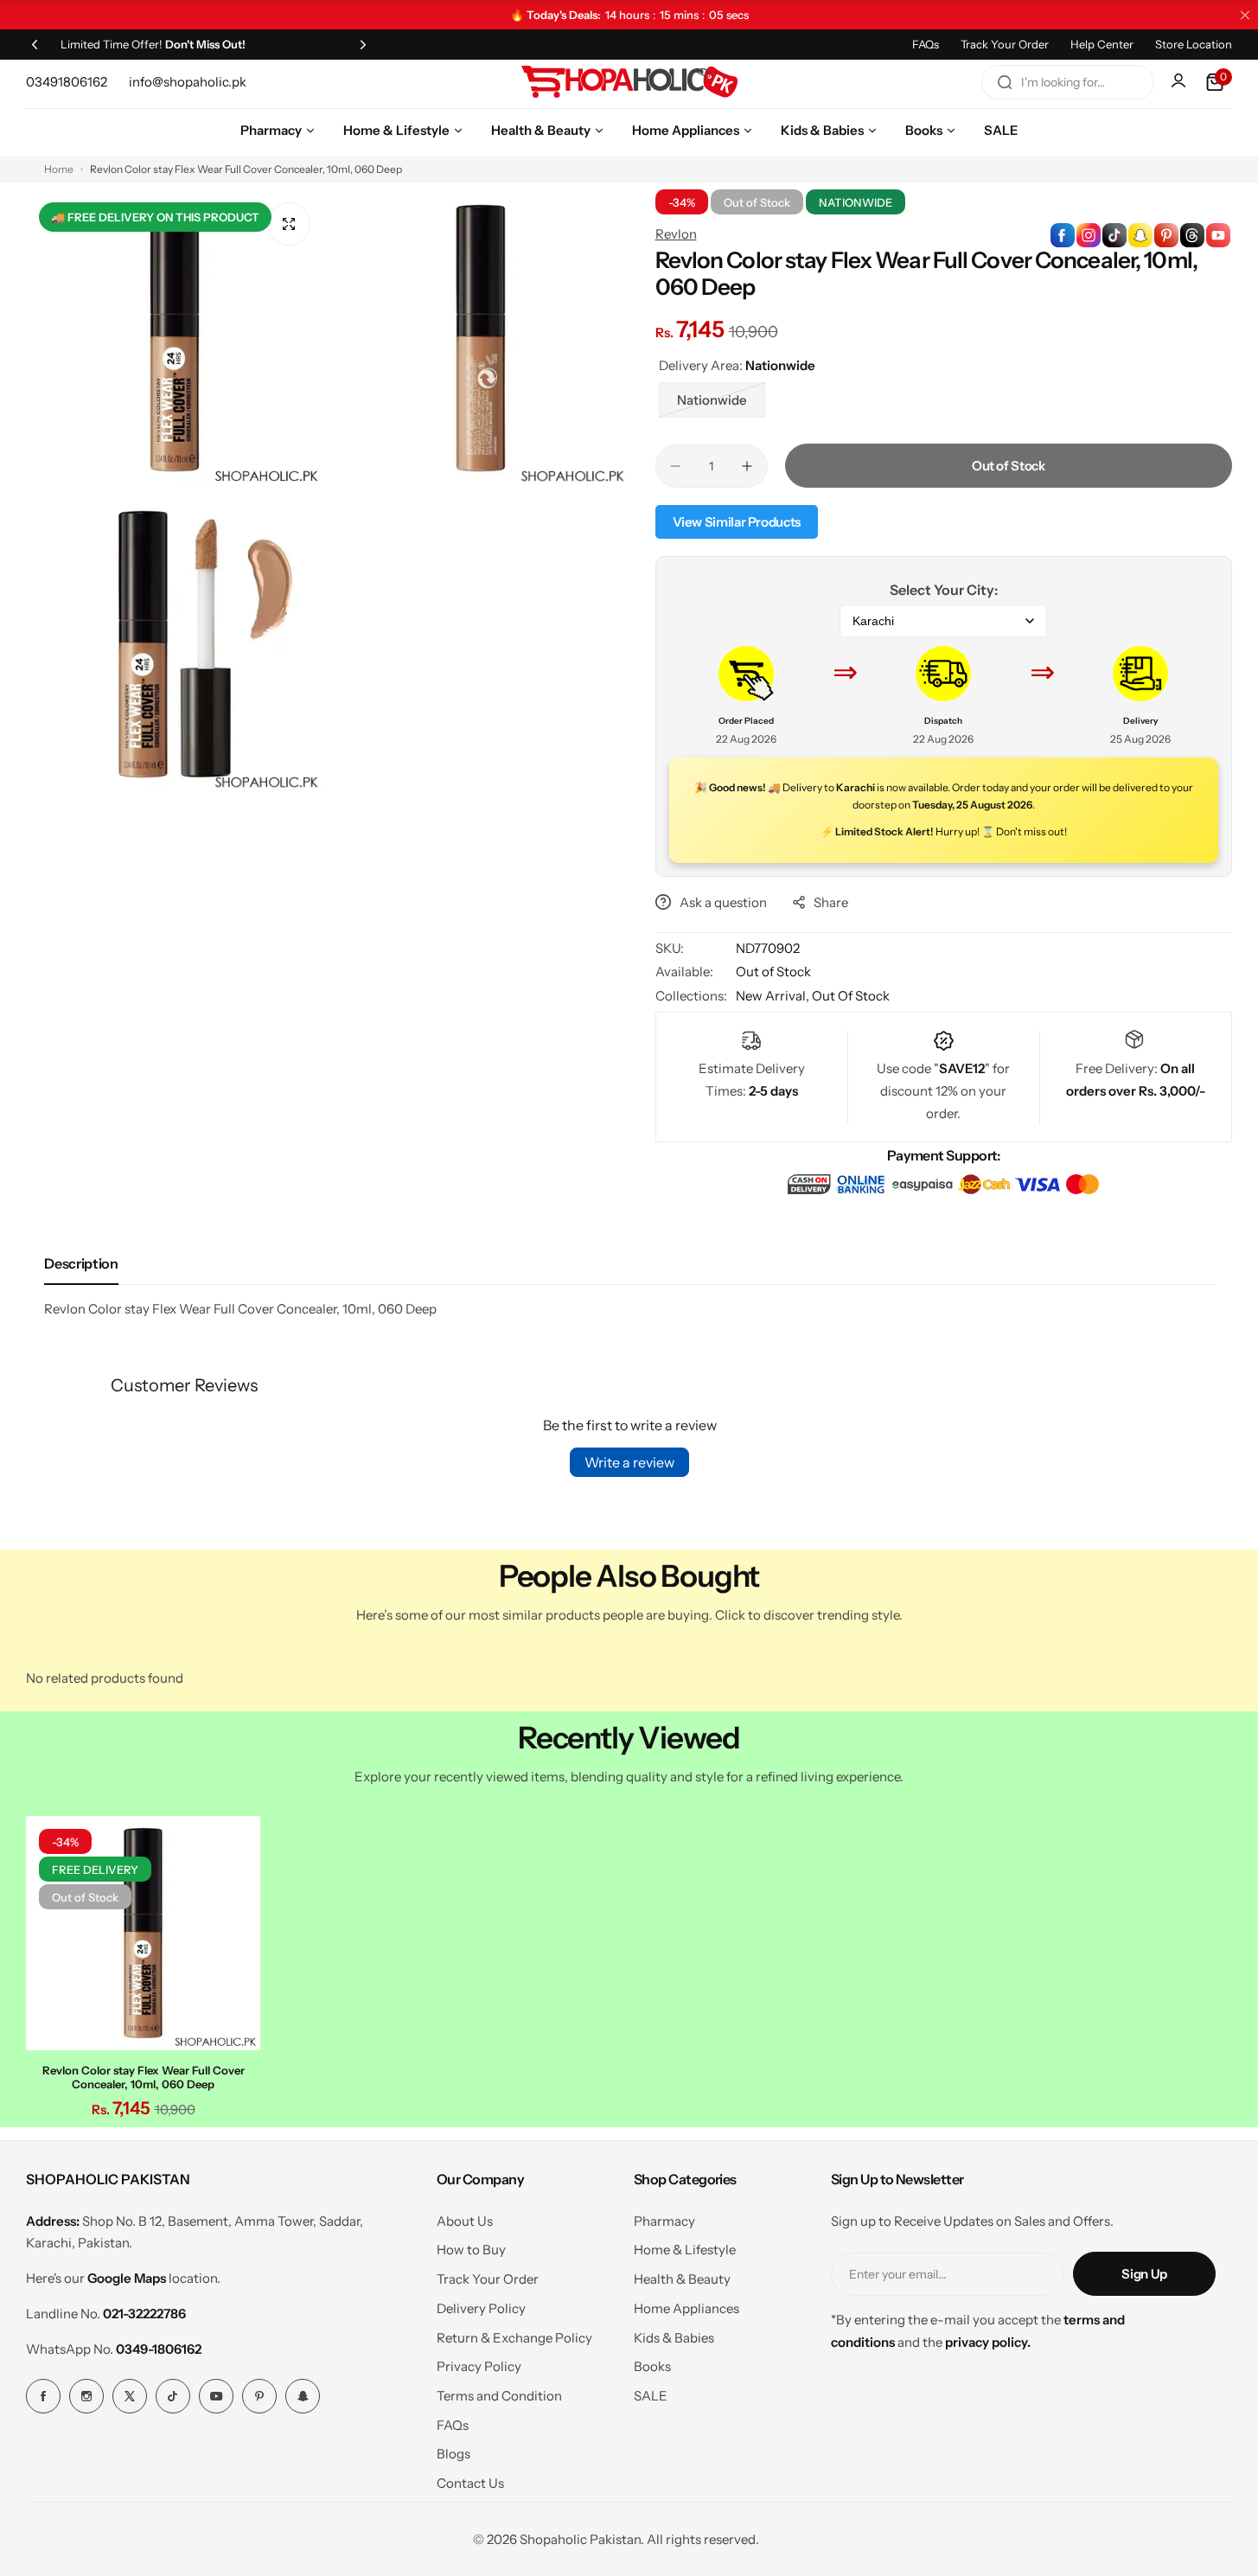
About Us (465, 2221)
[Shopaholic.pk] (629, 82)
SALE (651, 2396)
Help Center (1102, 44)
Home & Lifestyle (685, 2250)
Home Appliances (686, 2308)
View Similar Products (737, 522)
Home (59, 169)
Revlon (676, 234)
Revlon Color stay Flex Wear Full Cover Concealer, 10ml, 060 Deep (144, 2077)
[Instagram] (86, 2396)
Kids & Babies (674, 2338)
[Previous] (35, 44)
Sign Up (1144, 2274)
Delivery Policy (481, 2308)
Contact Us (470, 2483)
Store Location (1194, 44)
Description (81, 1263)
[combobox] (1068, 82)
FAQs (926, 44)
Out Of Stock (851, 996)
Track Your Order (1005, 44)
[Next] (363, 44)
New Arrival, (774, 996)
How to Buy (471, 2250)
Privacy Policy (479, 2366)
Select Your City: (944, 590)
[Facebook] (43, 2396)
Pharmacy (664, 2221)
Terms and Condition (499, 2396)
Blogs (453, 2454)
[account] (1180, 82)
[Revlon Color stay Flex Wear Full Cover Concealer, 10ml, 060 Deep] (143, 1933)
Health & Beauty (682, 2279)
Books (652, 2366)
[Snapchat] (303, 2396)
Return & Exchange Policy (514, 2338)
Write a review (629, 1462)
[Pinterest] (259, 2396)
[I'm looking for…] (1005, 82)
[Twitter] (130, 2396)
